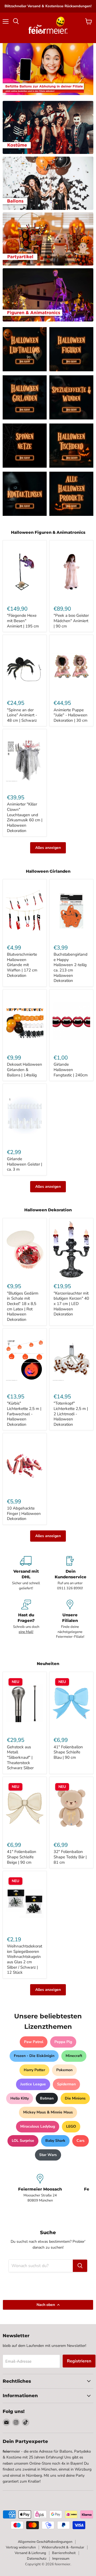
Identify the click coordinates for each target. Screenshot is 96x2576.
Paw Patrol (34, 2042)
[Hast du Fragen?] (26, 1619)
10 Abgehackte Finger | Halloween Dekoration (24, 1513)
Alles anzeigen (48, 848)
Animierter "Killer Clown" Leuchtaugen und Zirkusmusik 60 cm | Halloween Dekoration (25, 817)
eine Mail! (26, 1632)
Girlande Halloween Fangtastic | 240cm (71, 1070)
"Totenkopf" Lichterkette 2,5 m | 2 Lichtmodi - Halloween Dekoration (71, 1414)
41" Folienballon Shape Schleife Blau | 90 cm (68, 1752)
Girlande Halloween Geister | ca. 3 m (25, 1164)
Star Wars (48, 2155)
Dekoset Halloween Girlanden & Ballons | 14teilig (25, 1070)
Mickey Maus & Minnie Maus (48, 2112)
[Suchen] (80, 2266)
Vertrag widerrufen (21, 2547)
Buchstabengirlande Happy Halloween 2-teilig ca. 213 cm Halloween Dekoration (71, 967)
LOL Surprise (23, 2141)
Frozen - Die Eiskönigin (34, 2056)
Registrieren (79, 2361)
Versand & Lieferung (30, 2553)
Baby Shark (55, 2141)
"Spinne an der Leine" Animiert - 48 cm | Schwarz (22, 715)
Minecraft (74, 2056)
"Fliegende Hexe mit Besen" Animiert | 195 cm (23, 621)
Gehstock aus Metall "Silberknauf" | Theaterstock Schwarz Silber (20, 1758)
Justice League (33, 2084)
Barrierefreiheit (64, 2553)
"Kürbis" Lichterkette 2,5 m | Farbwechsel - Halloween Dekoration (24, 1414)
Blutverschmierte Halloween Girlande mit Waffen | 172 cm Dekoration (22, 965)
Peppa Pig (63, 2042)
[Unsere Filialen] (70, 1619)
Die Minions (75, 2098)
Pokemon (64, 2070)
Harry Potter (34, 2070)
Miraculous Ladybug (38, 2126)
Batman (47, 2098)
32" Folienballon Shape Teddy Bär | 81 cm (70, 1857)
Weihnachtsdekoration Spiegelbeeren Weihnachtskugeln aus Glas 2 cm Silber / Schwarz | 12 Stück (25, 1959)
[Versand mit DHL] (26, 1573)
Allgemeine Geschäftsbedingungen (45, 2542)
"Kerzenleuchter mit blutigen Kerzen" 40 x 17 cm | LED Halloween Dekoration (71, 1304)
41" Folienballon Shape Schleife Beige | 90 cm (22, 1857)
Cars (81, 2141)
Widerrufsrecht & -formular (63, 2547)
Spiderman (66, 2084)
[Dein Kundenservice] (70, 1573)
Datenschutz (37, 2559)
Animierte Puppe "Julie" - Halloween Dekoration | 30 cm (71, 715)
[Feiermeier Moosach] (40, 2188)
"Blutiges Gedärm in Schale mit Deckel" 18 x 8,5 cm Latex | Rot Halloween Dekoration (23, 1306)
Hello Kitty (20, 2098)
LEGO (71, 2126)
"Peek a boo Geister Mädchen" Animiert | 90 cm (71, 621)
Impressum (61, 2559)
